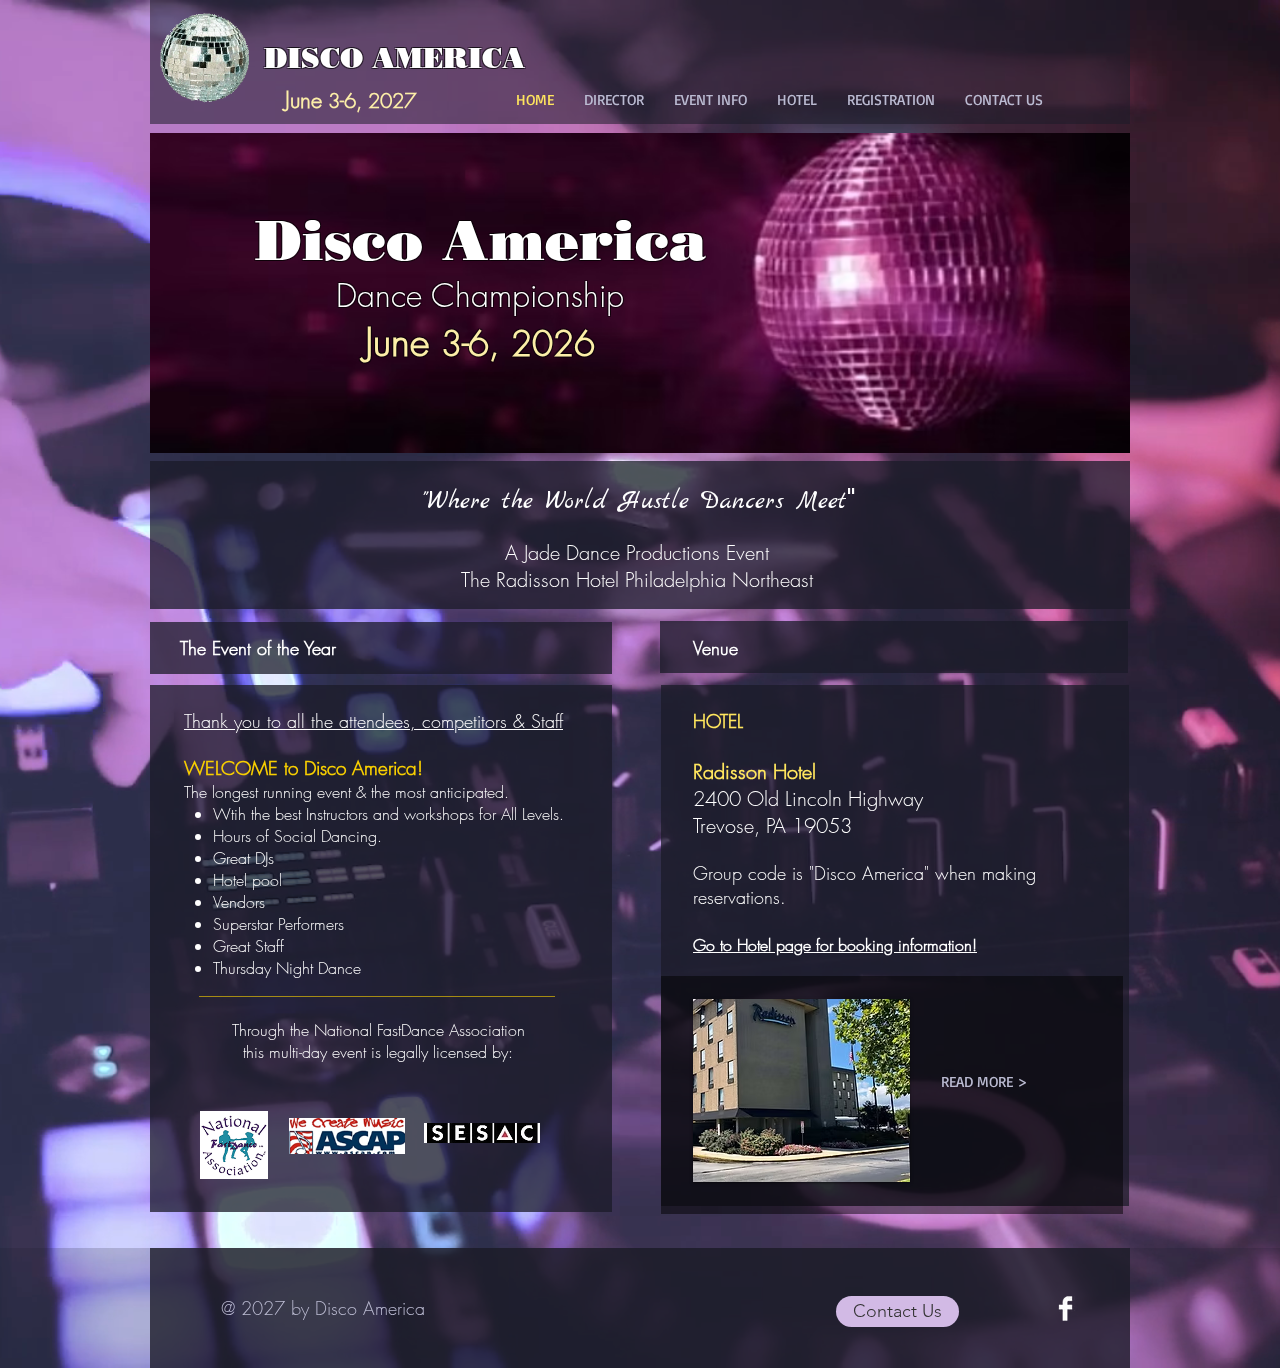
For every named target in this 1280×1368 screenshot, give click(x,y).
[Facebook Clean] (1065, 1308)
